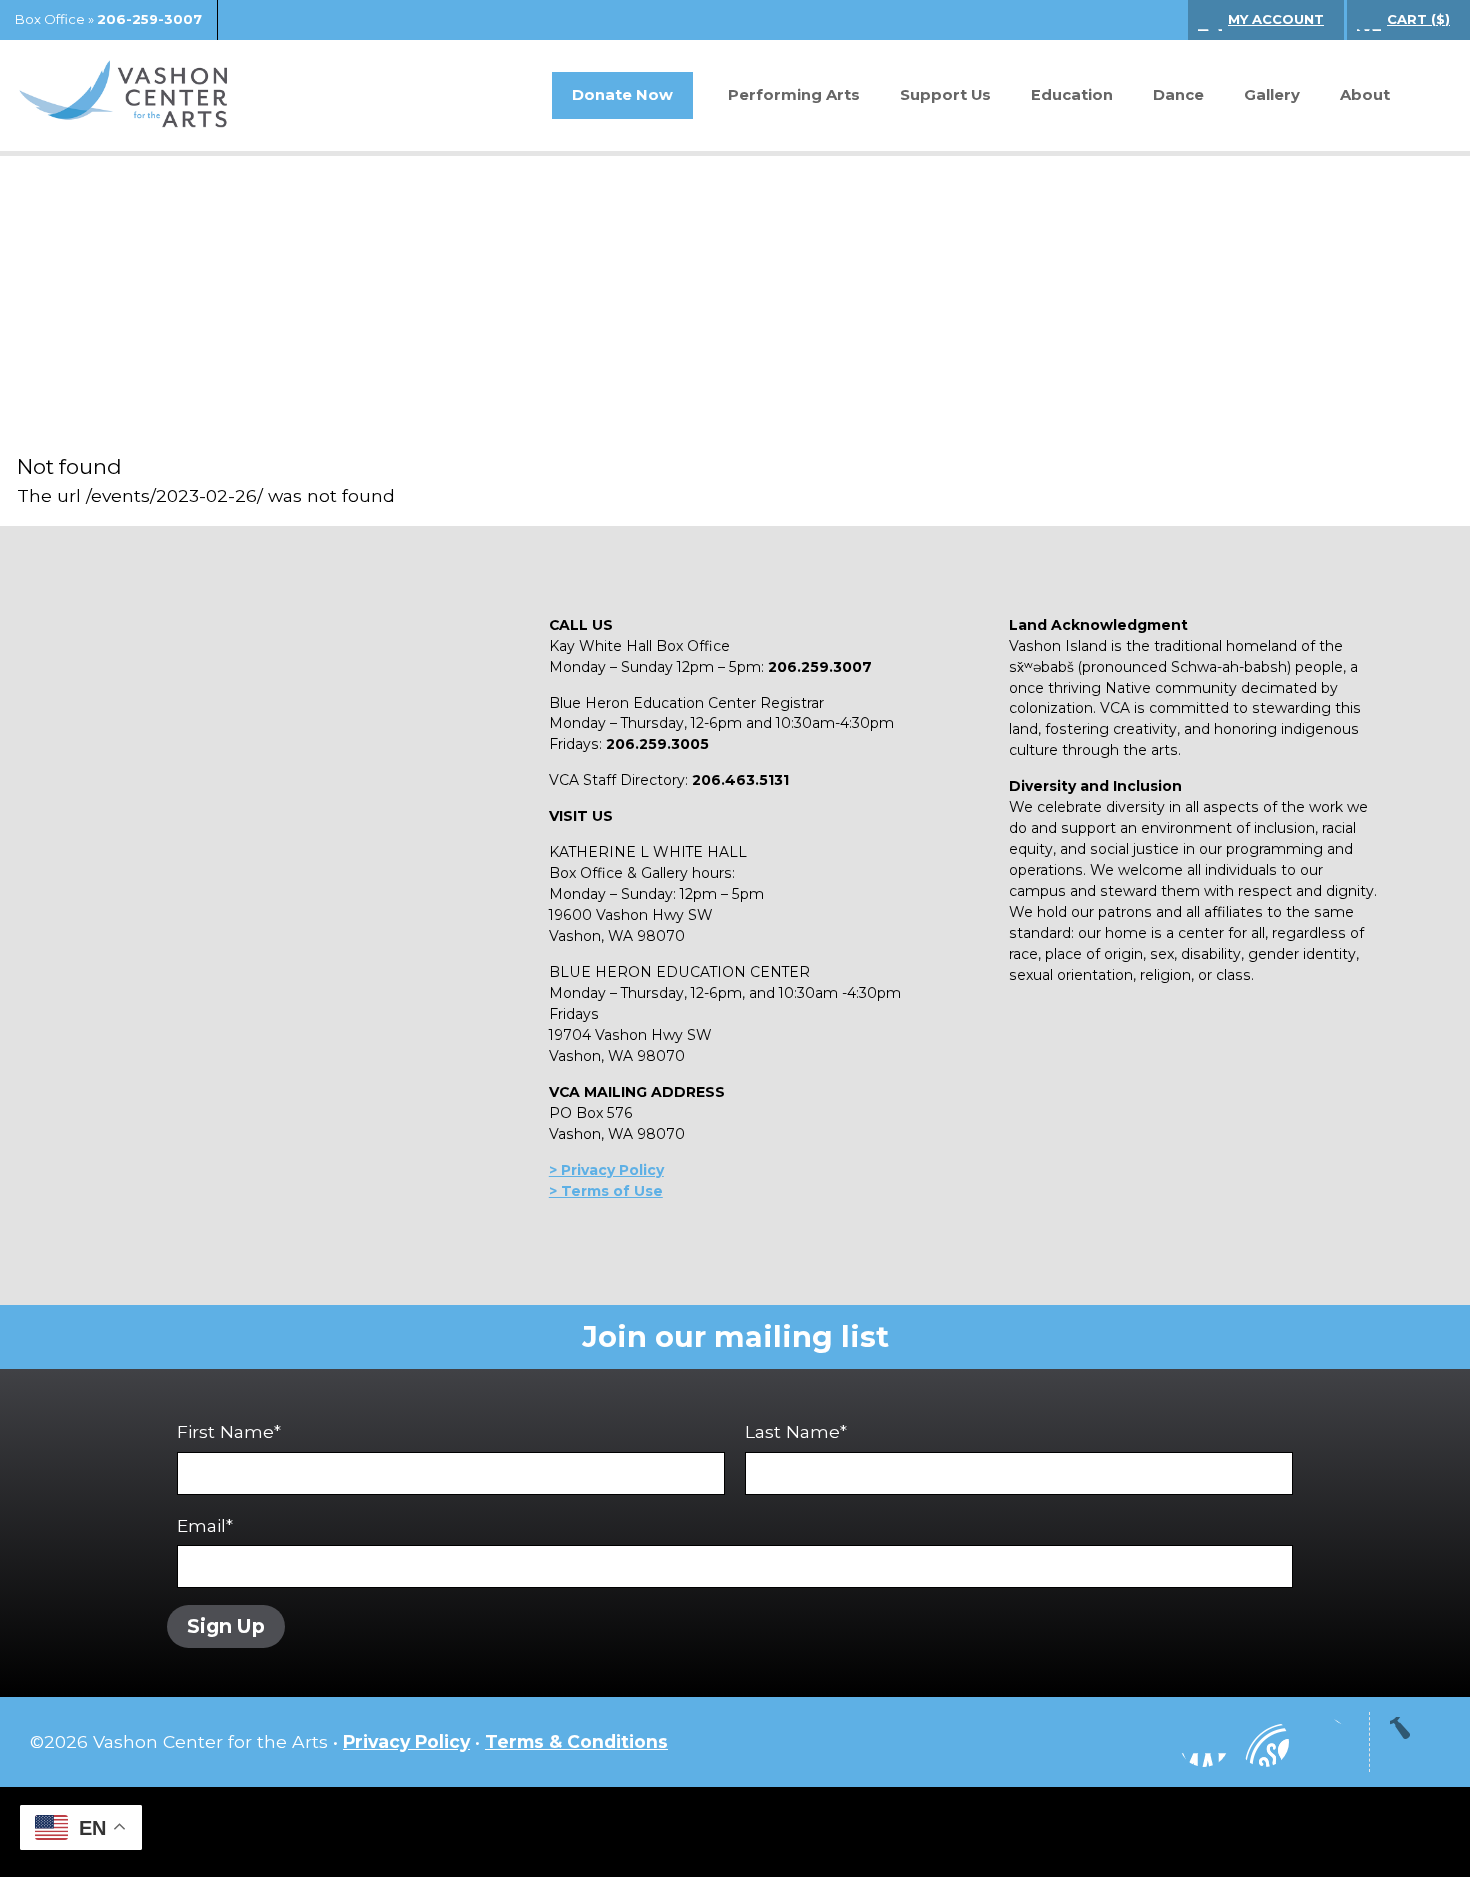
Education (1072, 95)
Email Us (1324, 1742)
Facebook (1204, 1742)
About (1365, 95)
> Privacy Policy (606, 1170)
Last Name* (796, 1431)
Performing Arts (794, 95)
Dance (1178, 95)
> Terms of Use (606, 1191)
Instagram (1144, 1742)
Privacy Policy (406, 1741)
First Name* (229, 1431)
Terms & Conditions (576, 1741)
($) (1418, 19)
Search (1425, 96)
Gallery (1272, 95)
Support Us (945, 95)
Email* (205, 1525)
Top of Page (1415, 1742)
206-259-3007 (149, 19)
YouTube (1264, 1742)
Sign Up (226, 1626)
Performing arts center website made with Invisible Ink (735, 1832)
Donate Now (622, 95)
